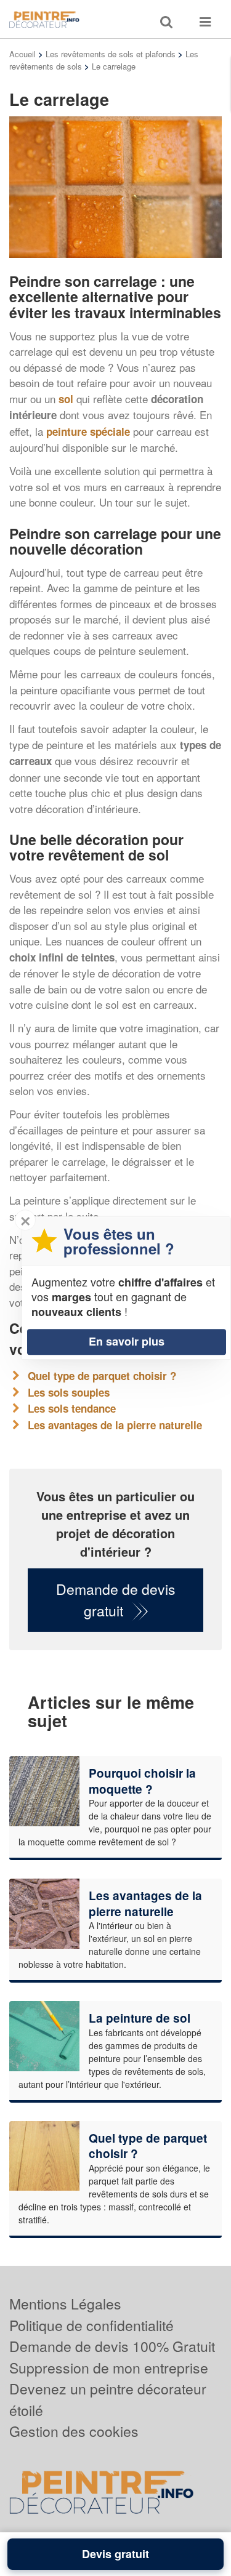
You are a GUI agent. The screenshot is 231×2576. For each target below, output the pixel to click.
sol (66, 399)
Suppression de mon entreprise (109, 2368)
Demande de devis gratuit (116, 1600)
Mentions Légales (65, 2304)
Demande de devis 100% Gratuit (112, 2346)
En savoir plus (127, 1341)
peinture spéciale (88, 431)
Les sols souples (69, 1392)
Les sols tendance (72, 1408)
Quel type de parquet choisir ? (102, 1376)
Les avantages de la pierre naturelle (115, 1425)
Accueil (22, 54)
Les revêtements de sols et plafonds (111, 54)
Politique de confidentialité (91, 2325)
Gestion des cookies (74, 2431)
